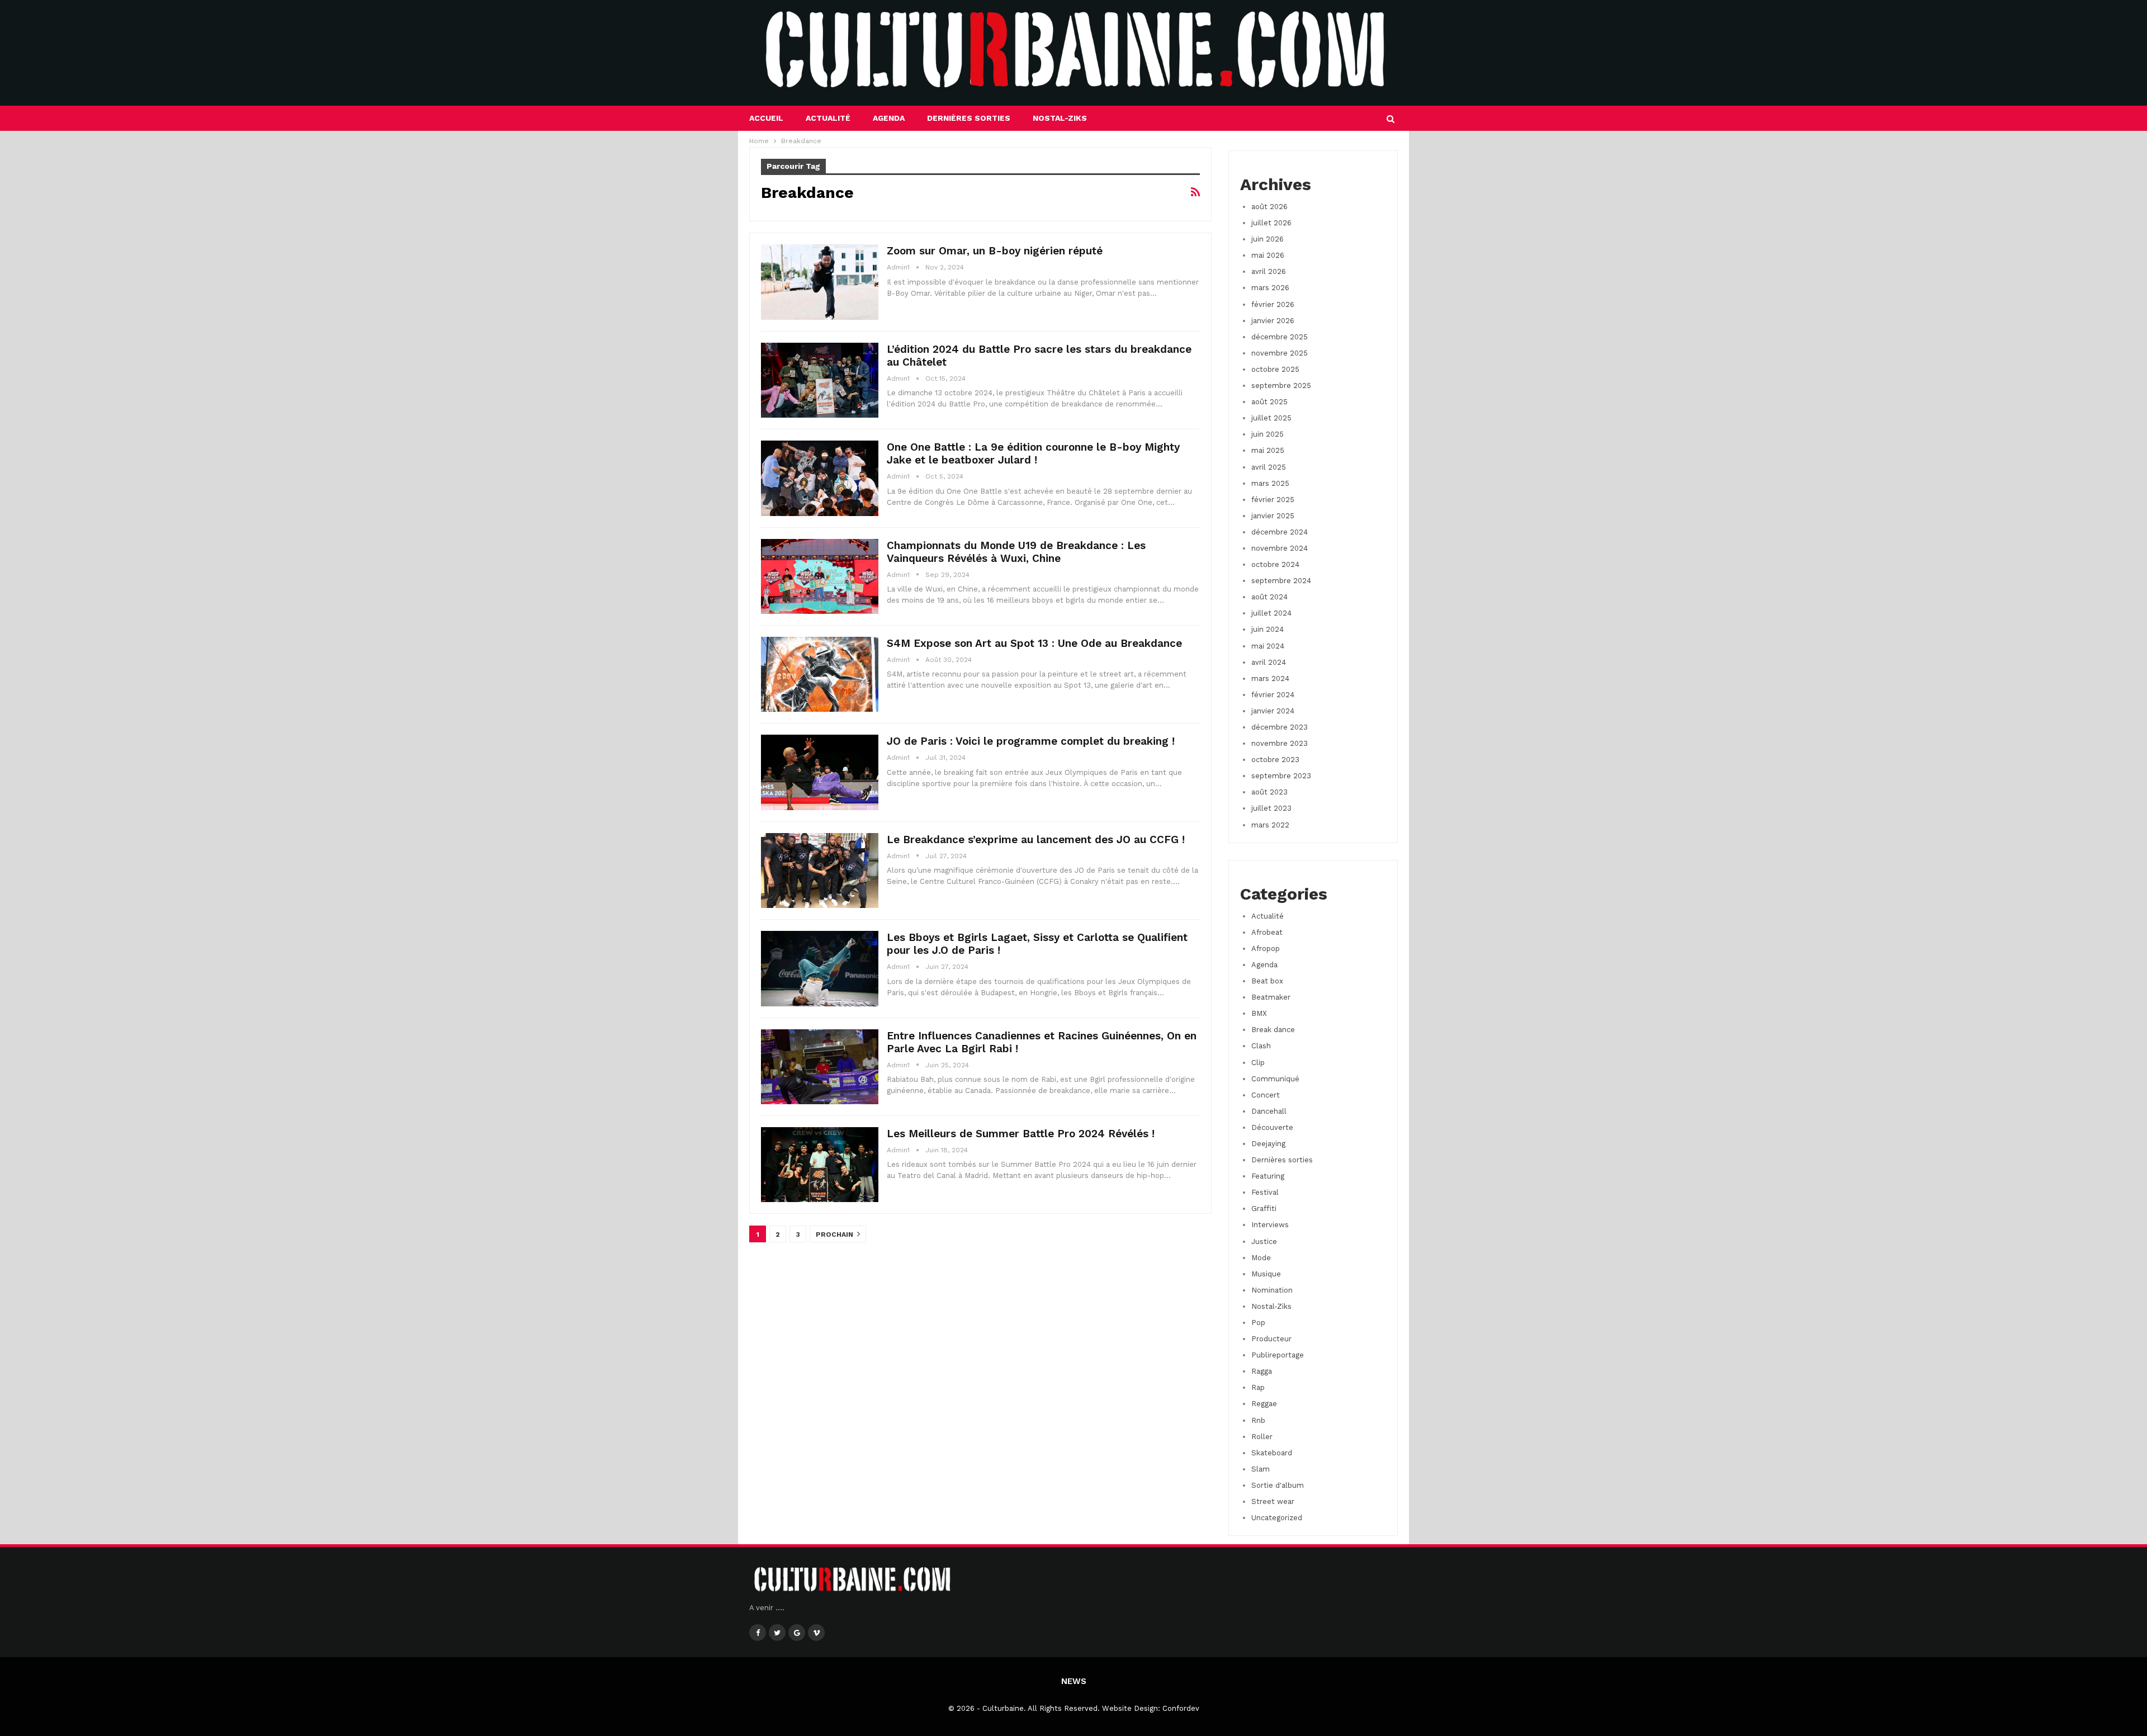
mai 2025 (1268, 450)
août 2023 (1269, 792)
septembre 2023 (1281, 776)
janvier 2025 (1273, 516)
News (1074, 1681)
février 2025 (1273, 500)
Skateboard (1272, 1453)
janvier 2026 (1273, 321)
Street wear (1273, 1501)
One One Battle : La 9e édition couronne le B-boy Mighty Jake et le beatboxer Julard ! (1033, 453)
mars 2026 (1270, 288)
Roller (1262, 1437)
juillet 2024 (1271, 613)
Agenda (889, 118)
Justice (1264, 1241)
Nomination (1272, 1290)
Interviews (1270, 1225)
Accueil (766, 118)
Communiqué (1275, 1079)
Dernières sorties (969, 118)
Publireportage (1278, 1355)
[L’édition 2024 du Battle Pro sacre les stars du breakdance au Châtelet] (820, 380)
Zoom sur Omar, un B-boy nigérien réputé (995, 251)
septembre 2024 (1281, 581)
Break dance (1273, 1030)
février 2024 (1273, 695)
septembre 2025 (1281, 385)
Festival (1265, 1192)
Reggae (1264, 1404)
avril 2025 (1269, 467)
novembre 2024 (1280, 548)
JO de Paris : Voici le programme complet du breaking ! (1031, 741)
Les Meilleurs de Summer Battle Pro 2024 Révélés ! (1021, 1134)
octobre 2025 (1275, 369)
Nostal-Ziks (1060, 118)
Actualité (828, 118)
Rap (1258, 1387)
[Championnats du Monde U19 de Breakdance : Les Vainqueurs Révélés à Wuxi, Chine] (820, 576)
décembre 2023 (1280, 727)
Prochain (835, 1234)
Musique (1266, 1274)
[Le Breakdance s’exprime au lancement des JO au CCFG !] (820, 871)
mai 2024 (1268, 646)
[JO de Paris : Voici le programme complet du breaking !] (820, 772)
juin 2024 (1268, 629)
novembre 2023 (1280, 743)
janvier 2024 (1273, 711)
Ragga (1262, 1371)
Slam (1261, 1469)
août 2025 (1269, 402)
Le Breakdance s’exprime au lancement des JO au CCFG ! (1036, 839)
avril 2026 (1269, 271)
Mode (1261, 1258)
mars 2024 (1270, 678)
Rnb (1258, 1420)
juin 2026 (1268, 239)
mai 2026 (1268, 255)
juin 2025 (1268, 434)
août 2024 (1269, 597)
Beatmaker (1271, 997)
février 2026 (1273, 304)
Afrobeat (1267, 932)
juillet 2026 (1271, 223)
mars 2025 (1270, 483)
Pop (1258, 1323)
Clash (1261, 1046)
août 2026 (1269, 207)
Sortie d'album (1278, 1485)
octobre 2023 (1275, 760)
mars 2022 (1270, 825)
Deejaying (1268, 1144)
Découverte (1272, 1127)
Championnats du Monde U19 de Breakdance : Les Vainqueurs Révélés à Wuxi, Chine (1016, 552)
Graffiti (1264, 1208)
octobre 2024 (1275, 564)
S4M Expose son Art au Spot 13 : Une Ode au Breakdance (1034, 643)
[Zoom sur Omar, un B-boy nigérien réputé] (820, 282)
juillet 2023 (1271, 808)
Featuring (1268, 1176)
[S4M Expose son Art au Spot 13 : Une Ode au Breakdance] (820, 674)
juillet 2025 (1271, 418)
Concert (1266, 1095)
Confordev (1181, 1708)
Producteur (1271, 1339)
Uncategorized (1277, 1518)
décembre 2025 (1280, 337)
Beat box (1267, 981)
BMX (1259, 1013)
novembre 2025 (1280, 353)
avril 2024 (1269, 662)
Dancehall (1269, 1111)
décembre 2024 (1280, 532)
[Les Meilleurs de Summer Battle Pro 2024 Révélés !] (820, 1165)
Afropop (1266, 949)
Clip (1258, 1063)
